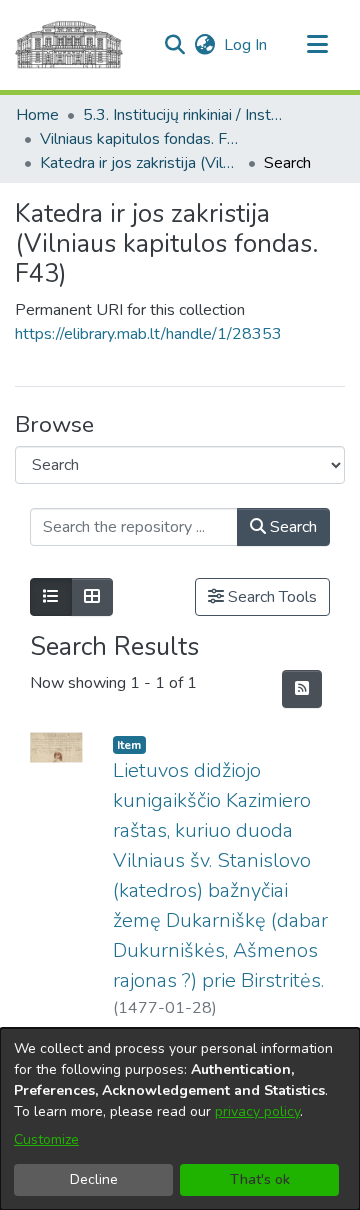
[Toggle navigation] (317, 45)
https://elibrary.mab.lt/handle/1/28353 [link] (148, 334)
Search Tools (270, 597)
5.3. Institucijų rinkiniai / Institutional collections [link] (183, 115)
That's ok (260, 1179)
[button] (174, 45)
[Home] (69, 45)
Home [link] (37, 115)
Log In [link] (246, 45)
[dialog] (180, 1119)
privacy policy (257, 1111)
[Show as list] (51, 597)
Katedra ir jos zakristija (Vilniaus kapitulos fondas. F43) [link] (140, 163)
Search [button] (291, 527)
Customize (46, 1139)
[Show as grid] (92, 597)
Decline (94, 1179)
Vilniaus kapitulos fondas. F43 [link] (140, 139)
